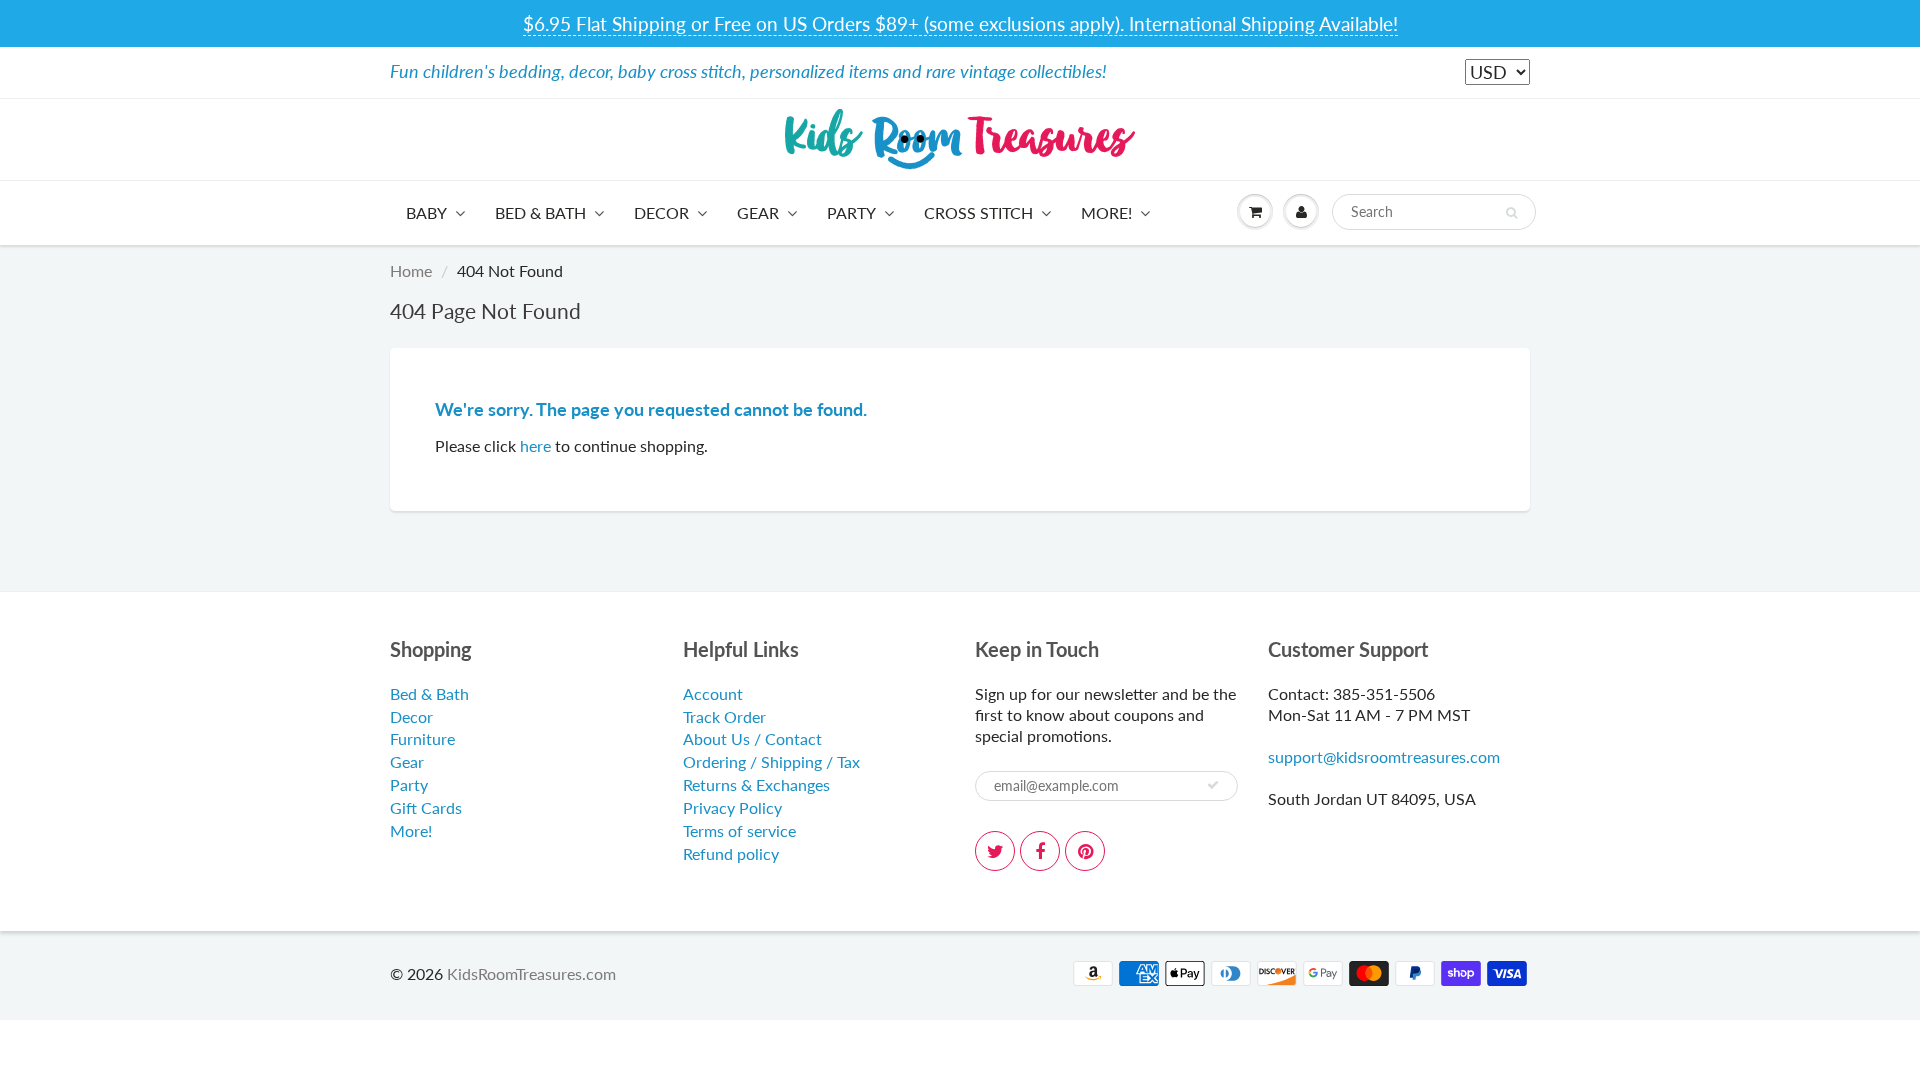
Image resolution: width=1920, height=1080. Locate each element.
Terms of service (739, 830)
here (535, 445)
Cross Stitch (978, 212)
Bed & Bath (540, 212)
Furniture (422, 738)
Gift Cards (426, 807)
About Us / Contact (752, 738)
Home (411, 270)
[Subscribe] (1213, 785)
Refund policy (731, 853)
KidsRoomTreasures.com (531, 973)
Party (851, 212)
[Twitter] (995, 851)
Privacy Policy (732, 807)
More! (1106, 212)
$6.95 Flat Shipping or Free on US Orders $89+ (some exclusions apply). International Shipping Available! (960, 23)
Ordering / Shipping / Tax (771, 761)
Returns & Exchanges (756, 784)
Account (713, 693)
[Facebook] (1040, 851)
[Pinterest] (1085, 851)
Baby (426, 212)
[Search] (1511, 213)
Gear (758, 212)
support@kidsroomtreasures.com (1384, 756)
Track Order (724, 716)
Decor (661, 212)
